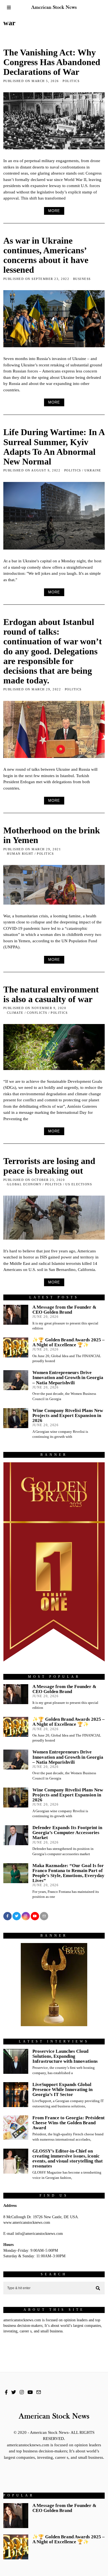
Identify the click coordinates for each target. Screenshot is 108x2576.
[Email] (44, 1916)
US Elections (79, 1184)
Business (82, 279)
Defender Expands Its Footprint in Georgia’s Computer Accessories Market (67, 1833)
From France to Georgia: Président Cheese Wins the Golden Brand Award (69, 2123)
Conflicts (37, 1013)
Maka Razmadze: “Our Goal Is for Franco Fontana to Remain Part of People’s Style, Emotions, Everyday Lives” (68, 1873)
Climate (15, 1013)
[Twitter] (17, 1916)
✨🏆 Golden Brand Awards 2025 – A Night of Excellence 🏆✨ (69, 1342)
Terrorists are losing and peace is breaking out (49, 1166)
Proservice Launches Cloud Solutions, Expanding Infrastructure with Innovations (65, 2056)
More (54, 211)
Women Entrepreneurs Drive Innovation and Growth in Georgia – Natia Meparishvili (68, 1378)
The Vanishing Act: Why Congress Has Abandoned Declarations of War (52, 62)
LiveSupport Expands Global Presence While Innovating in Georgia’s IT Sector (62, 2089)
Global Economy (24, 1184)
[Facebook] (7, 1916)
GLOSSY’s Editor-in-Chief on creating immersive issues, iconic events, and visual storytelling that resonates (68, 2158)
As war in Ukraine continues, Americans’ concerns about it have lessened (46, 255)
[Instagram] (26, 1916)
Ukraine (93, 470)
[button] (98, 2288)
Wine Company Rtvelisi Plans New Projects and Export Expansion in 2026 (68, 1415)
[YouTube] (35, 1916)
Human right (20, 854)
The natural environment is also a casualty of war (51, 994)
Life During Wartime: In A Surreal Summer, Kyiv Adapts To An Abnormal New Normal (54, 447)
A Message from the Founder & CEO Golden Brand (64, 1310)
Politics (71, 81)
